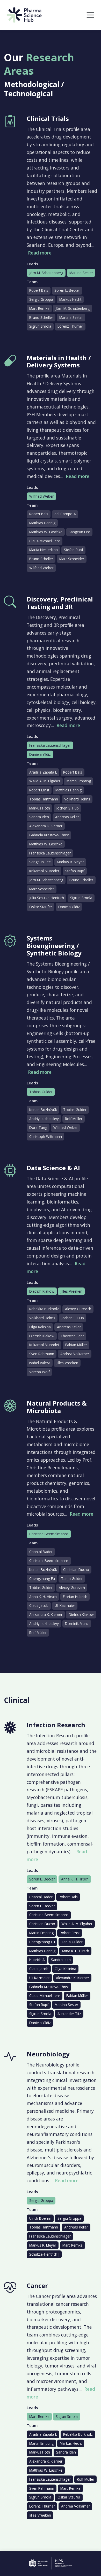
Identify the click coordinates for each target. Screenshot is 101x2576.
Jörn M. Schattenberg (46, 273)
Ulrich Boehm (40, 2218)
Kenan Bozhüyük (43, 1110)
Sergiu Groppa (41, 299)
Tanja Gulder (72, 1579)
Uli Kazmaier (65, 1605)
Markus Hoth (40, 808)
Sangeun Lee (79, 532)
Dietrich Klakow (42, 1291)
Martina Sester (81, 273)
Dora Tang (38, 1127)
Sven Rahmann (42, 1354)
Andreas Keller (67, 817)
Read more (40, 253)
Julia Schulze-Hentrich (47, 898)
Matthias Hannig (42, 523)
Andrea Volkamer (75, 1354)
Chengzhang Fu (42, 1579)
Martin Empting (79, 781)
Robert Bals (39, 290)
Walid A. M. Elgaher (45, 781)
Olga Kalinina (40, 1327)
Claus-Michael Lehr (45, 541)
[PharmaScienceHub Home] (24, 15)
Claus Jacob (39, 1605)
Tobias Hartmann (44, 799)
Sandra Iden (39, 817)
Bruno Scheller (41, 317)
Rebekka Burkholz (44, 1309)
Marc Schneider (72, 559)
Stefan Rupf (74, 550)
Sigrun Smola (40, 326)
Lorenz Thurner (70, 326)
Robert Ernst (39, 790)
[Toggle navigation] (90, 15)
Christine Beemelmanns (49, 1534)
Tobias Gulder (41, 1092)
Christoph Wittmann (46, 1136)
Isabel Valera (40, 1363)
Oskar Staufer (41, 907)
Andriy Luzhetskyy (44, 1119)
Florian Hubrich (75, 1597)
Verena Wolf (39, 1372)
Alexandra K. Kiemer (46, 826)
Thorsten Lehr (72, 1336)
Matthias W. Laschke (46, 532)
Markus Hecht (70, 299)
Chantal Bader (41, 1552)
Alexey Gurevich (78, 1309)
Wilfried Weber (41, 496)
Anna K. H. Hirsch (43, 1597)
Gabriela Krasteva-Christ (49, 835)
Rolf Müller (74, 1119)
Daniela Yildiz (40, 754)
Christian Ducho (76, 1569)
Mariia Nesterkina (44, 550)
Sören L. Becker (67, 290)
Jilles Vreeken (71, 1291)
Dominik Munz (77, 1624)
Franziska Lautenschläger (50, 745)
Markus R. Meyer (70, 862)
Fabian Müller (76, 1345)
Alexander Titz (69, 2014)
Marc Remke (39, 308)
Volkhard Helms (77, 799)
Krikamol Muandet (44, 871)
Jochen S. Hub (67, 808)
